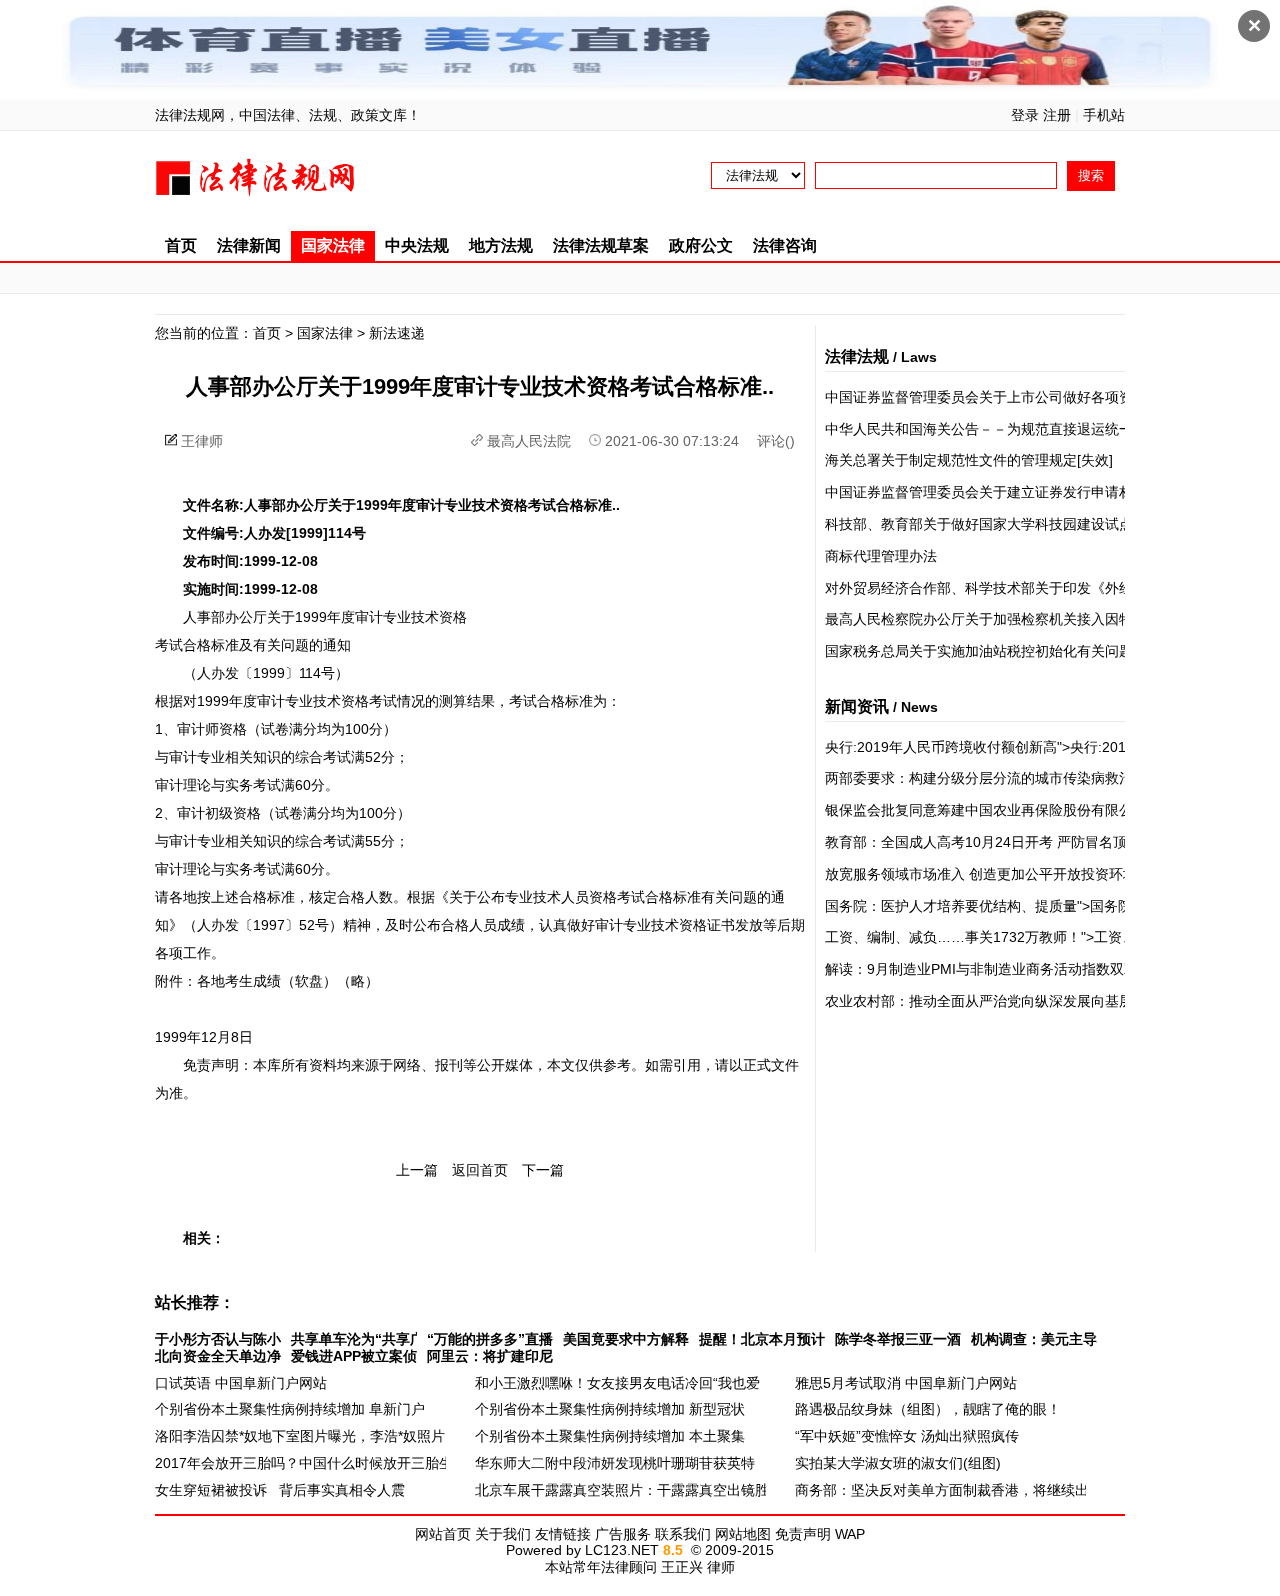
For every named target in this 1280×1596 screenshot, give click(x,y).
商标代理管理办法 (881, 556)
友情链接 (563, 1534)
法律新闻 (249, 245)
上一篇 (417, 1170)
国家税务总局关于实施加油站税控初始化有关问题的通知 (1000, 651)
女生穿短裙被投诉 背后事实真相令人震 (280, 1490)
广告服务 (623, 1534)
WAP (850, 1534)
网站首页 (443, 1534)
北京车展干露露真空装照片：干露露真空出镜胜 (622, 1490)
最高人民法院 (529, 441)
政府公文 (701, 245)
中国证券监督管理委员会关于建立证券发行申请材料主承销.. (1011, 492)
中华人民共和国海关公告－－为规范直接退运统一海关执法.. (1011, 429)
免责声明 (803, 1534)
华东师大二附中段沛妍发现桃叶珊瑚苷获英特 (615, 1463)
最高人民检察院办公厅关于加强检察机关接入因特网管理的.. (1011, 619)
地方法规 (501, 245)
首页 (181, 245)
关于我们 (503, 1534)
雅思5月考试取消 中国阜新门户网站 (906, 1383)
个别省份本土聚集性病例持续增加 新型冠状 (610, 1409)
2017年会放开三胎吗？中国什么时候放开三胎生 (304, 1463)
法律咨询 (785, 245)
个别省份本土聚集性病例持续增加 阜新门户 (290, 1409)
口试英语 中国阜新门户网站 (241, 1383)
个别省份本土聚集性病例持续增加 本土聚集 (610, 1436)
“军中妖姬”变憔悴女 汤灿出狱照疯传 (907, 1436)
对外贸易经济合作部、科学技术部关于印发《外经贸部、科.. (1011, 588)
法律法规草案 (601, 245)
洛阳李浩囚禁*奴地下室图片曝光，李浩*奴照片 (300, 1436)
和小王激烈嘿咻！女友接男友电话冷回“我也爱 (617, 1383)
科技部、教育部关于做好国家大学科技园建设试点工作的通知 (1014, 524)
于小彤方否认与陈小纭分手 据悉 (255, 1339)
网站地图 (743, 1534)
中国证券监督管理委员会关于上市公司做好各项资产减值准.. (1011, 397)
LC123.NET (622, 1550)
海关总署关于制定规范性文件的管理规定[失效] (969, 460)
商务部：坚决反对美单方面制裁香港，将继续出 (942, 1490)
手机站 (1104, 115)
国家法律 (333, 245)
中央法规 (417, 245)
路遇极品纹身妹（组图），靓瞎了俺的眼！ (928, 1409)
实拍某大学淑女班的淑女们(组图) (898, 1463)
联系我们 (683, 1534)
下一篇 (543, 1170)
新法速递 (397, 333)
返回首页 (480, 1170)
